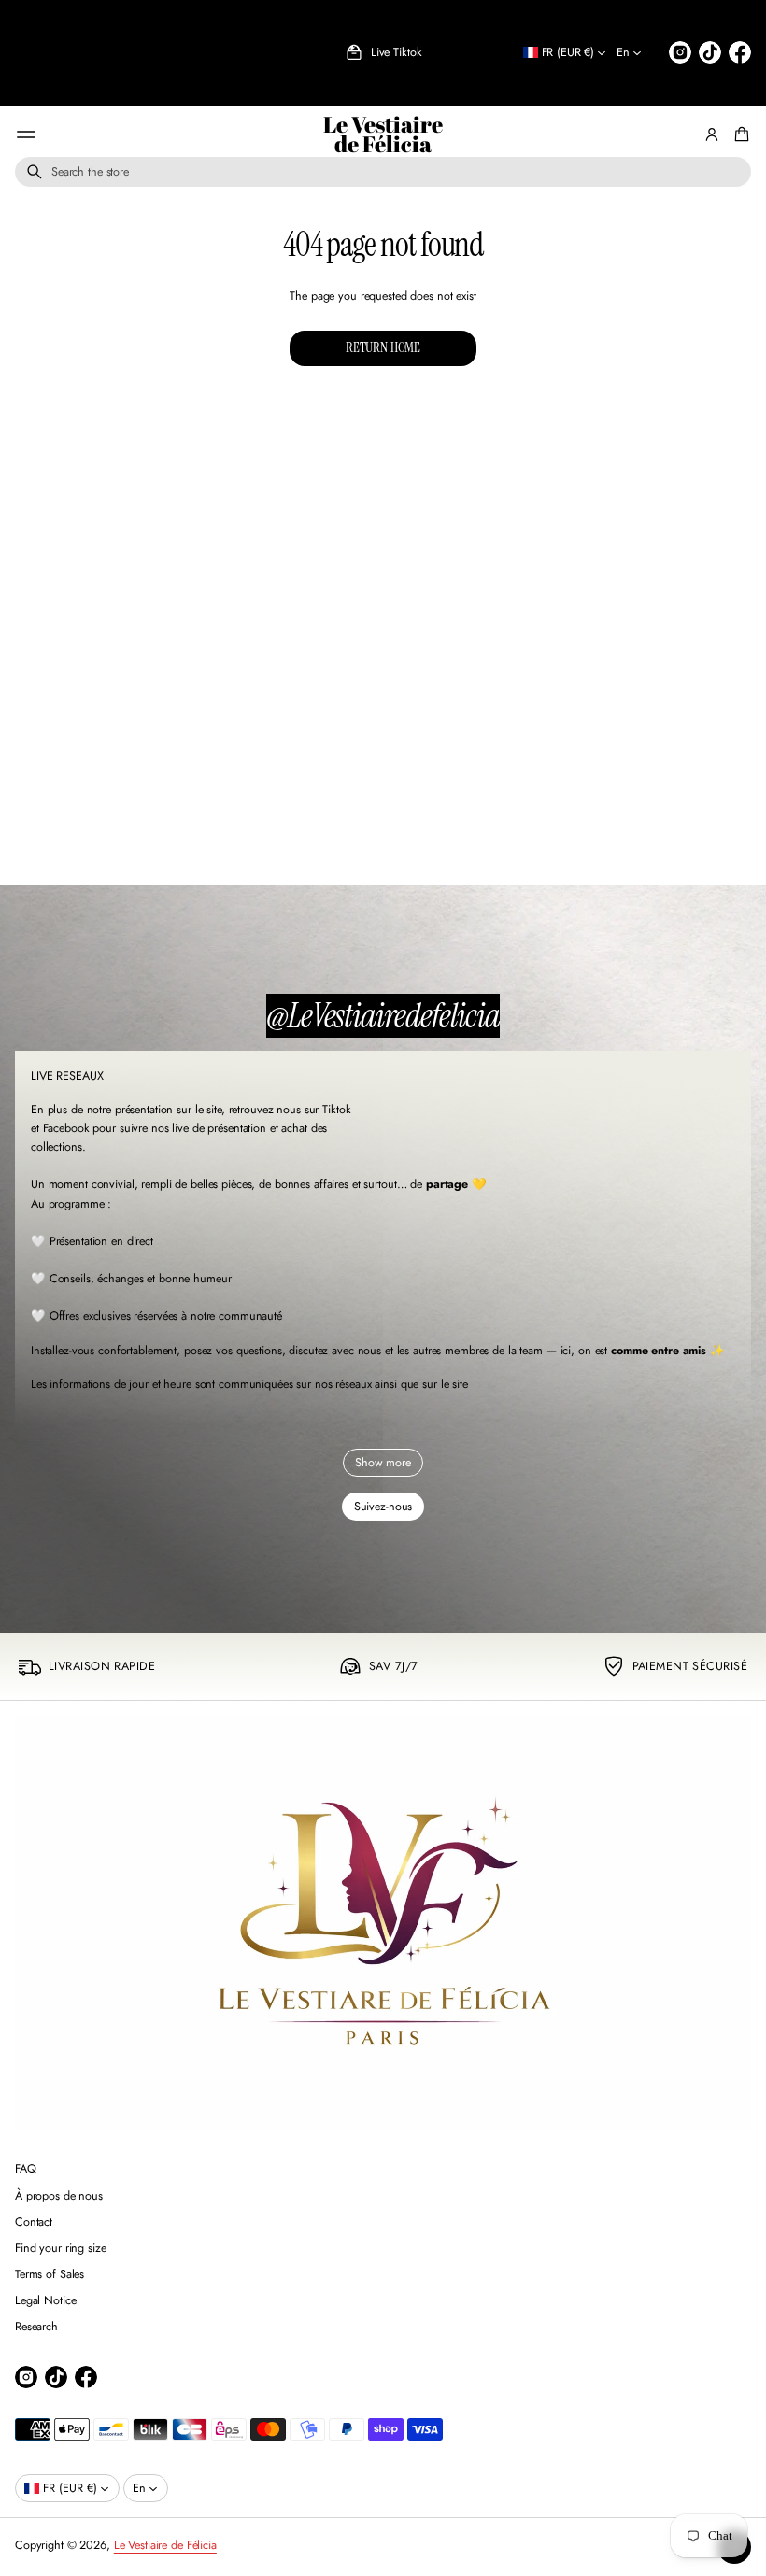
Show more (383, 1463)
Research (36, 2327)
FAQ (26, 2169)
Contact (34, 2222)
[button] (383, 172)
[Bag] (739, 134)
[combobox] (383, 172)
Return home (383, 347)
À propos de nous (59, 2196)
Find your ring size (61, 2248)
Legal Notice (46, 2300)
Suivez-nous (383, 1507)
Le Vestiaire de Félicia (383, 135)
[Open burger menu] (26, 134)
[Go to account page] (712, 134)
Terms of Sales (50, 2274)
